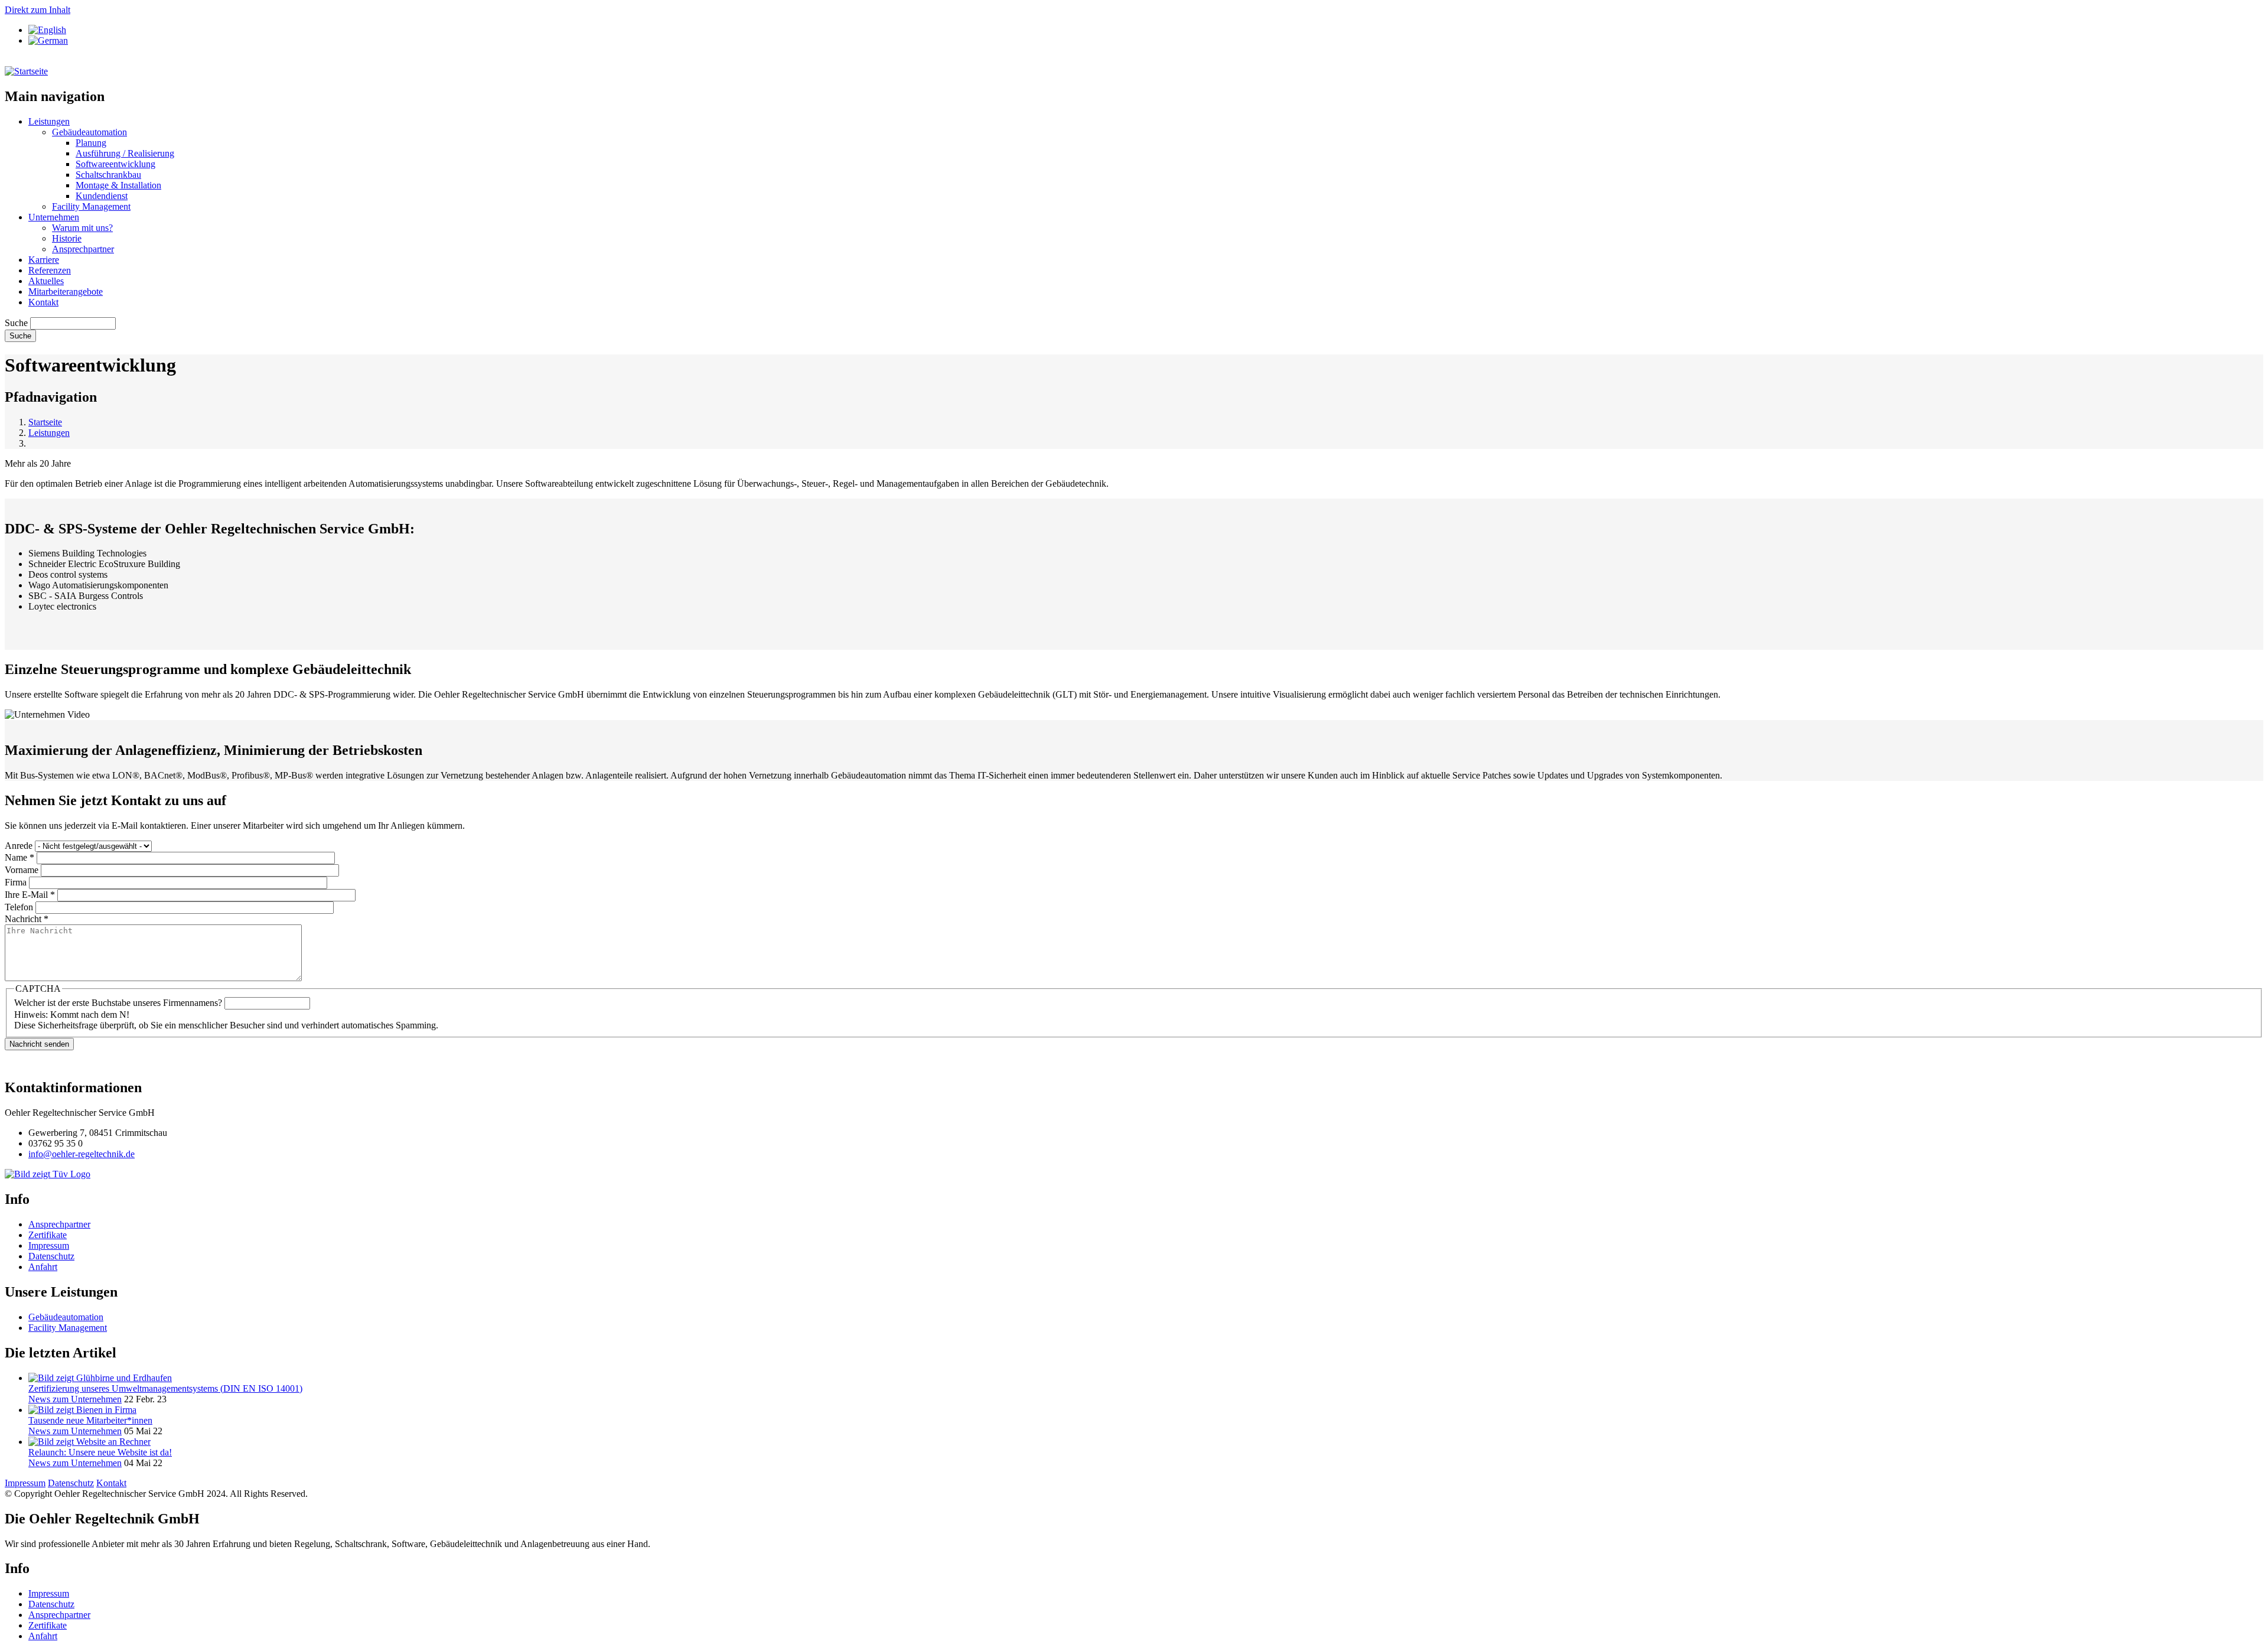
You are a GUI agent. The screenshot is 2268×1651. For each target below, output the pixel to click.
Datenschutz (51, 1256)
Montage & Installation (118, 185)
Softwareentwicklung (115, 164)
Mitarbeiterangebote (66, 292)
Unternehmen (54, 217)
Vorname (22, 870)
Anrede (19, 846)
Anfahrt (43, 1267)
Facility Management (91, 206)
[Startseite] (26, 71)
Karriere (44, 260)
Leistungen (49, 121)
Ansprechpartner (83, 249)
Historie (67, 238)
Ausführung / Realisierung (125, 153)
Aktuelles (46, 281)
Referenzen (50, 270)
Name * (19, 857)
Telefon (19, 907)
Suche (16, 323)
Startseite (45, 422)
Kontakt (43, 302)
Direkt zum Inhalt (38, 10)
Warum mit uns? (82, 228)
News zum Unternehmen (75, 1399)
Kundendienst (102, 196)
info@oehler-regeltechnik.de (82, 1154)
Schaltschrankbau (108, 175)
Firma (16, 882)
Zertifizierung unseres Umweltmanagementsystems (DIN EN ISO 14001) (165, 1388)
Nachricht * (27, 919)
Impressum (49, 1245)
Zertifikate (48, 1235)
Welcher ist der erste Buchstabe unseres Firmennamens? (118, 1003)
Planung (91, 143)
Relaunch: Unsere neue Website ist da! (100, 1452)
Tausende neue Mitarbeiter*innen (90, 1420)
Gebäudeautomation (89, 132)
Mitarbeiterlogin (35, 61)
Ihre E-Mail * (30, 895)
